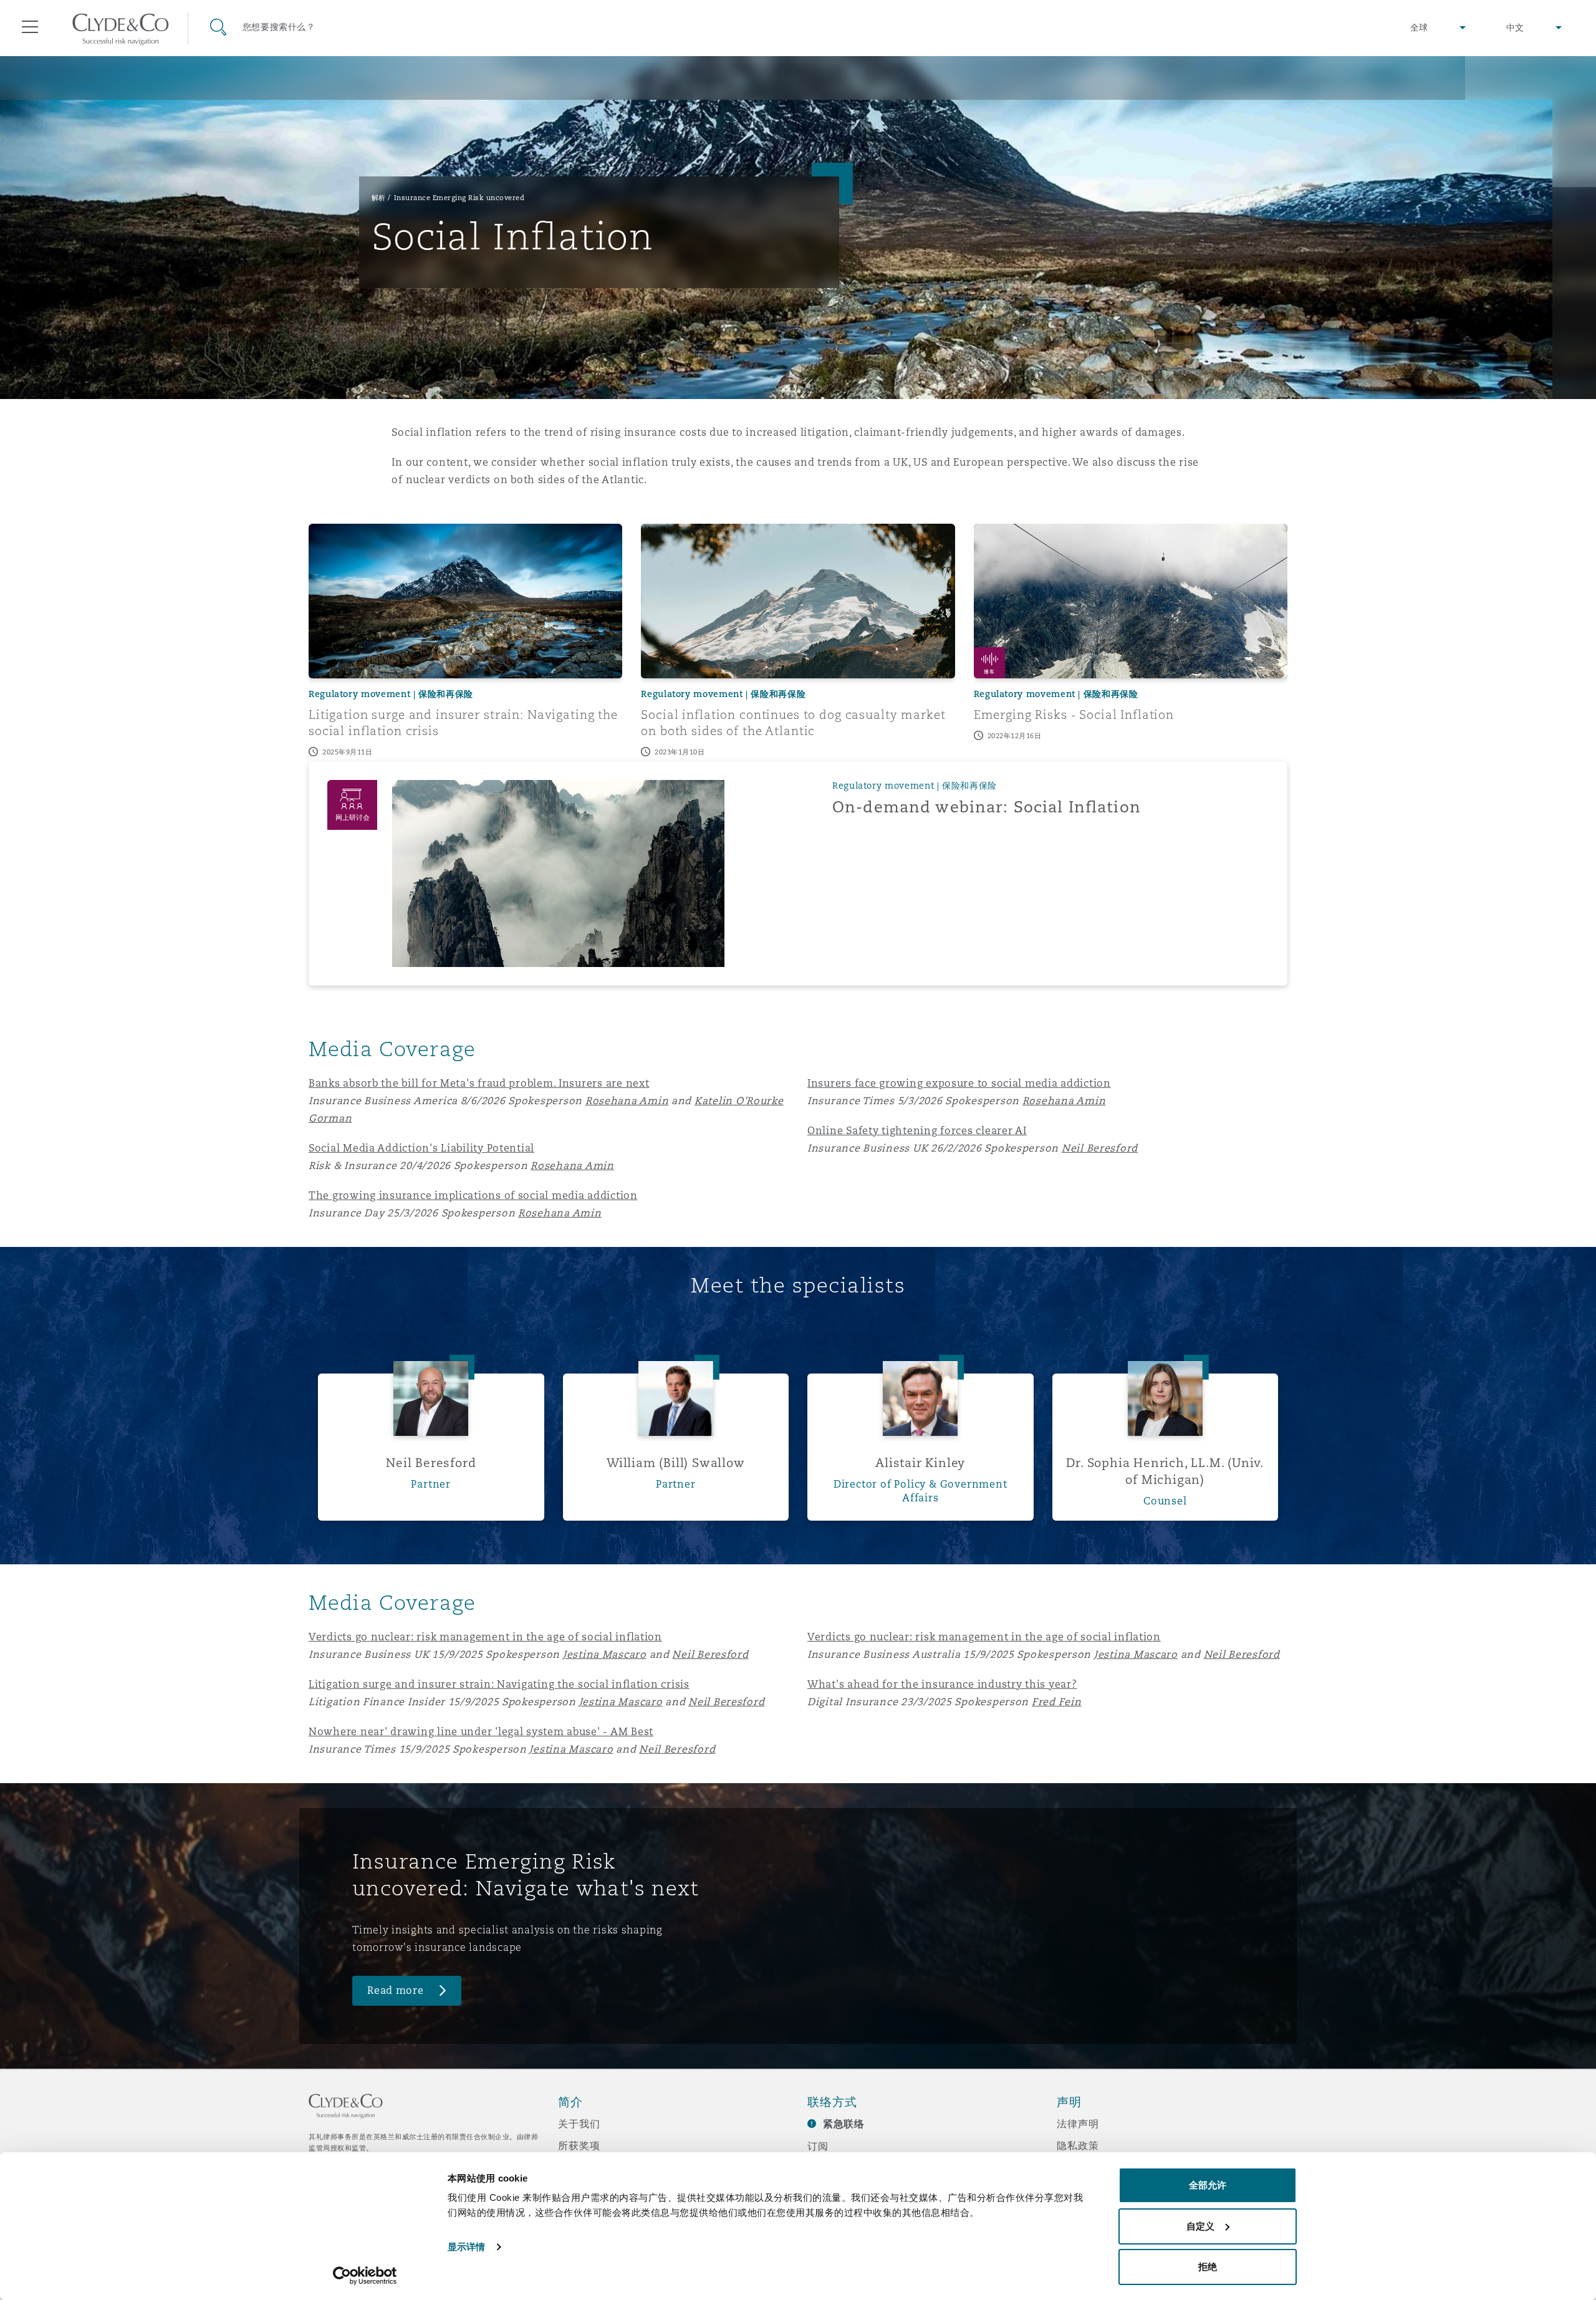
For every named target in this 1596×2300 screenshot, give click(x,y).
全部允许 (1208, 2185)
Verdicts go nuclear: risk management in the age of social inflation (485, 1637)
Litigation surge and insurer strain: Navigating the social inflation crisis (499, 1684)
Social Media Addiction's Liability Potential (421, 1148)
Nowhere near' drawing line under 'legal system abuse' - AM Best (481, 1732)
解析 (379, 198)
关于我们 (579, 2124)
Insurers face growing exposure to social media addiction (959, 1083)
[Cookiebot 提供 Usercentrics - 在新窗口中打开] (365, 2276)
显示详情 (466, 2247)
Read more (396, 1990)
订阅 (818, 2146)
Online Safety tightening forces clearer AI (917, 1131)
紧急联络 (844, 2124)
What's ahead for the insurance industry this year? (942, 1684)
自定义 (1200, 2226)
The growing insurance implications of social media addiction (473, 1196)
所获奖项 (579, 2145)
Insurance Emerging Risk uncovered (459, 198)
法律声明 (1078, 2124)
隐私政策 (1078, 2145)
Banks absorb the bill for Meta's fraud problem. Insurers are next (479, 1083)
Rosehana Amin (560, 1213)
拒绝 (1208, 2267)
